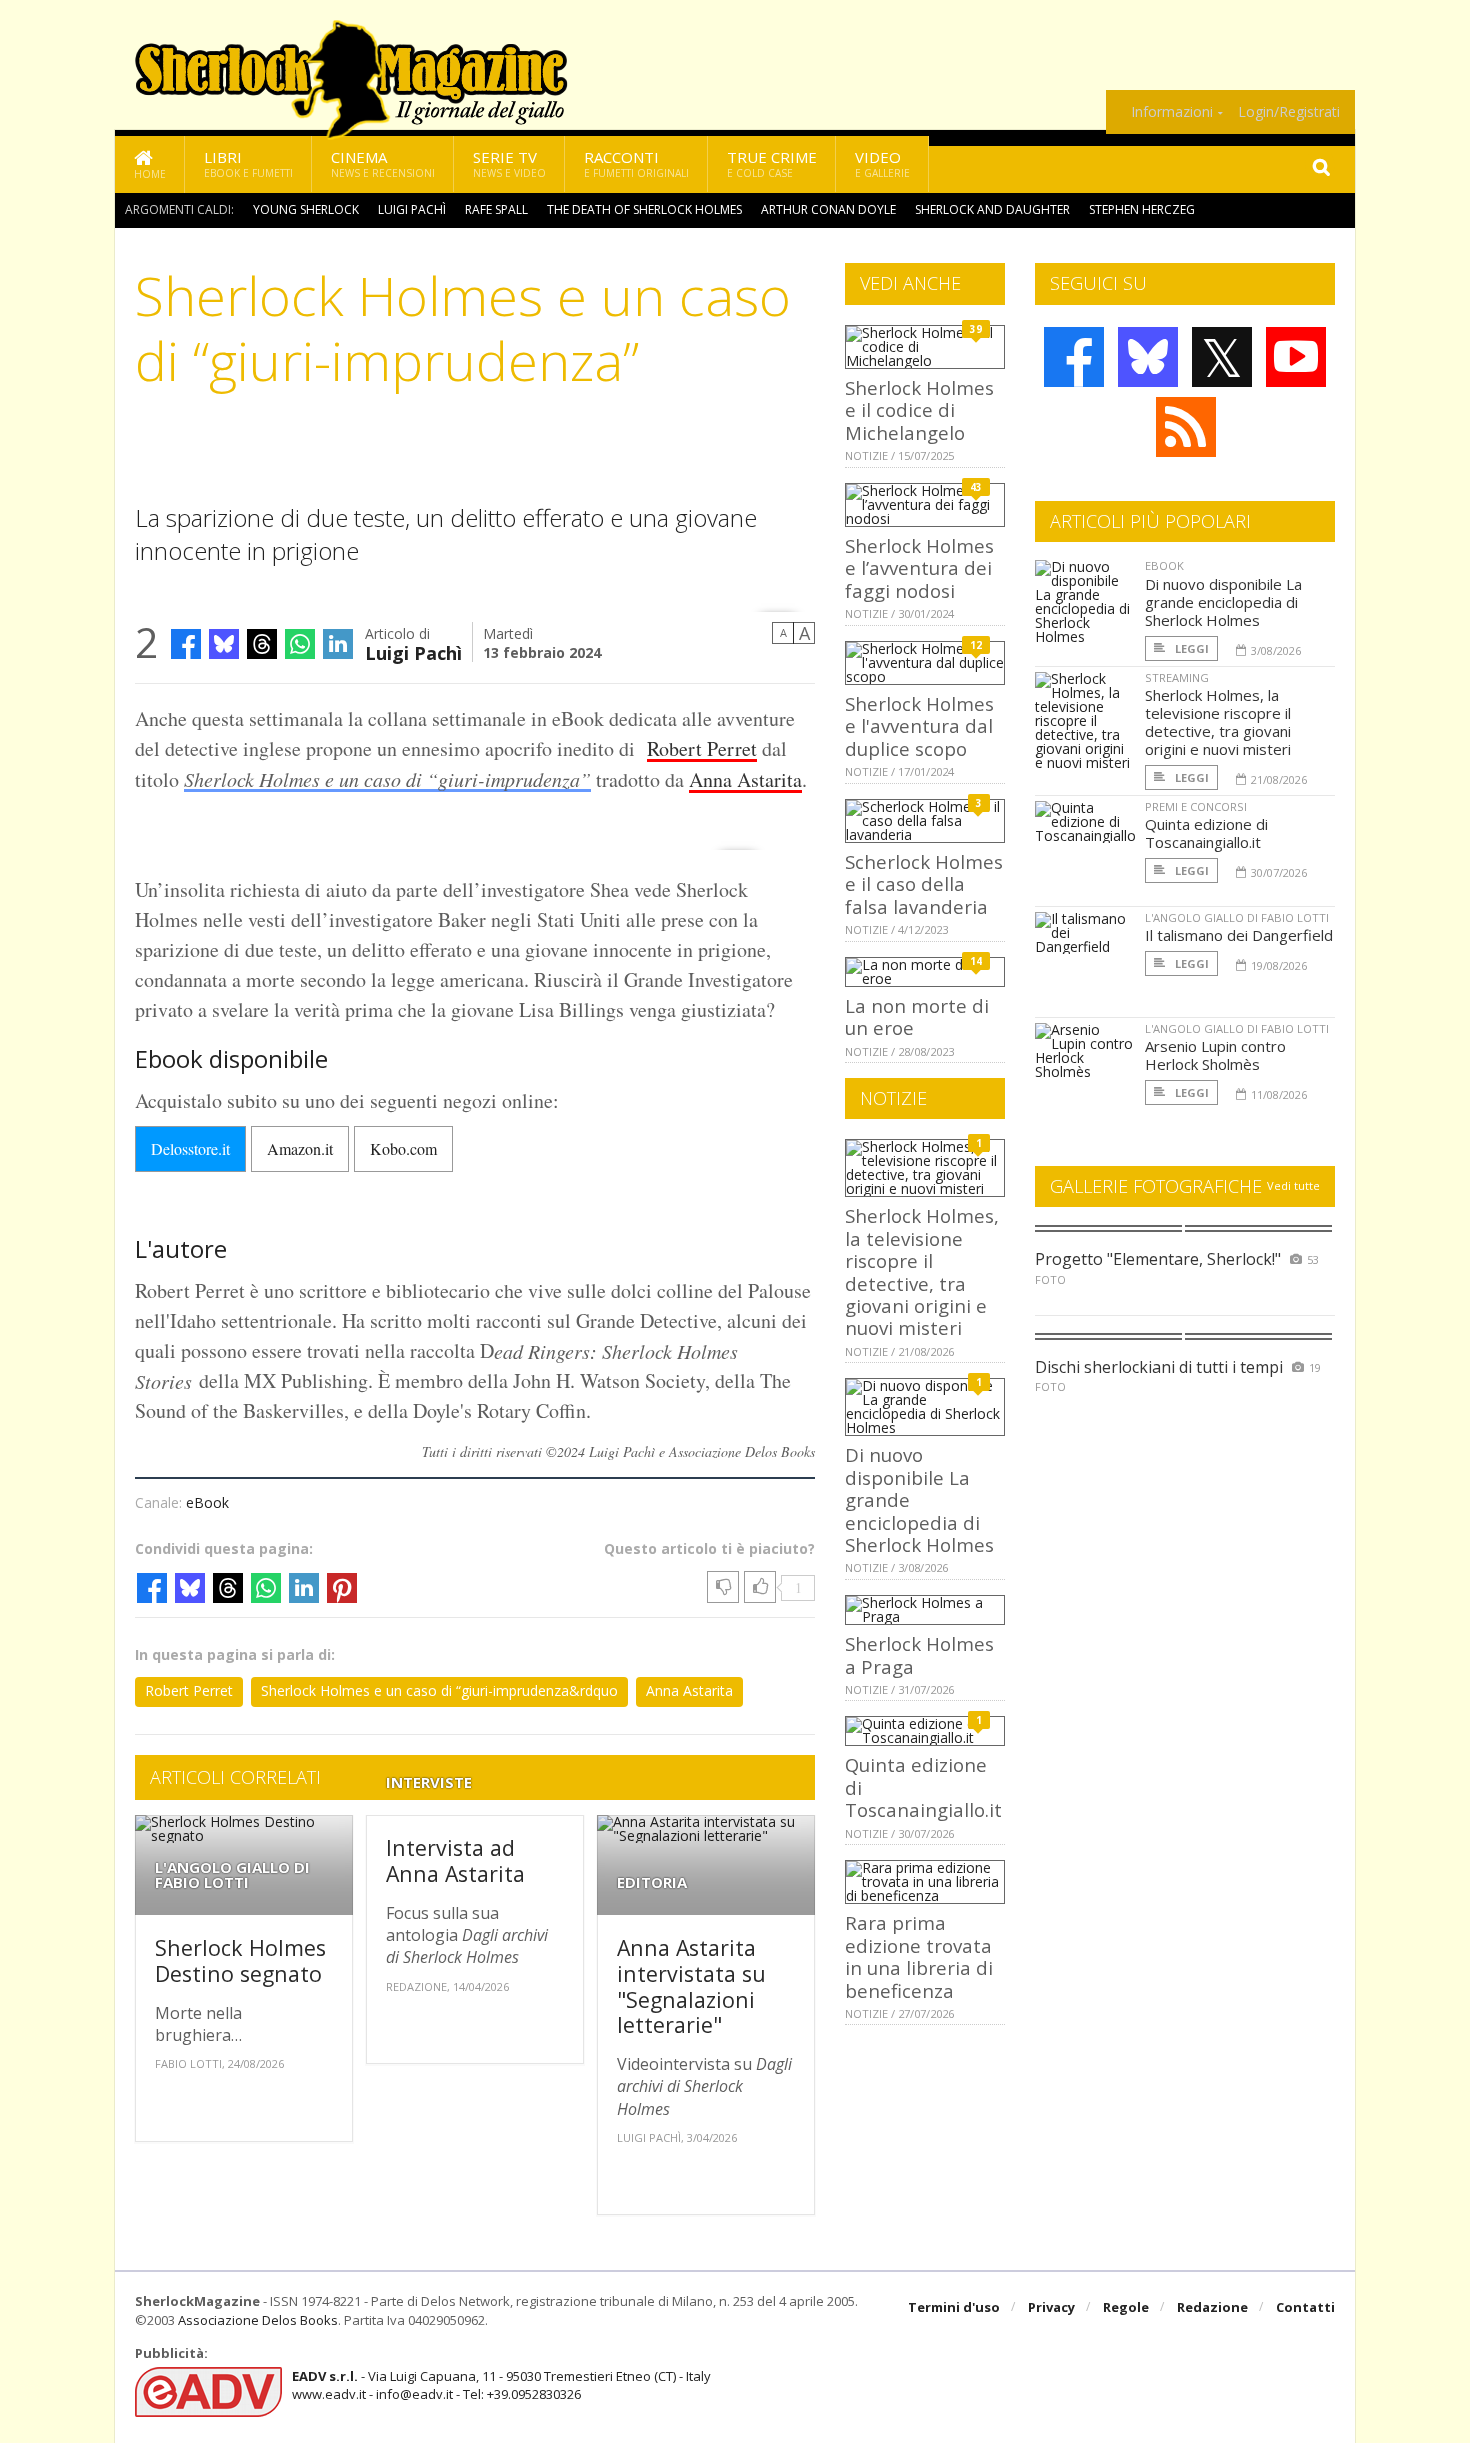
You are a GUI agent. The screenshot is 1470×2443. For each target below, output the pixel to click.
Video (882, 163)
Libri (248, 163)
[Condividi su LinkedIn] (338, 644)
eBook (207, 1502)
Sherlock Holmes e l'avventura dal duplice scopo (919, 726)
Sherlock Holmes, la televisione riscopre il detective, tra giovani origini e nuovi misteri (922, 1271)
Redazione (1212, 2307)
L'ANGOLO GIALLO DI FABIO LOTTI (232, 1875)
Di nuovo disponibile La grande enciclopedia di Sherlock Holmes (1223, 602)
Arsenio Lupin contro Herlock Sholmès (1215, 1055)
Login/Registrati (1289, 112)
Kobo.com (403, 1148)
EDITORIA (652, 1882)
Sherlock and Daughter (992, 209)
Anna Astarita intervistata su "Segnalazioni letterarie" (691, 1986)
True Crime (772, 163)
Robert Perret (702, 748)
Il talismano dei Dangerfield (1239, 935)
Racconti (636, 163)
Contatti (1305, 2307)
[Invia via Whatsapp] (300, 644)
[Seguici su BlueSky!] (1148, 357)
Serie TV (509, 163)
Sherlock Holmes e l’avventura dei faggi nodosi (919, 568)
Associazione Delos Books (258, 2320)
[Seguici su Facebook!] (1074, 357)
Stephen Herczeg (1142, 209)
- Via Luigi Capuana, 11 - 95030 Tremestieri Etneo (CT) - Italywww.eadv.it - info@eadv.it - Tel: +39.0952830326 (501, 2385)
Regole (1126, 2307)
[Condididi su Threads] (262, 644)
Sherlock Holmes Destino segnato (240, 1960)
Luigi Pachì (412, 209)
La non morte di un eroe (917, 1016)
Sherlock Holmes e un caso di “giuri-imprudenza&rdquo (439, 1690)
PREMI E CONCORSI (1196, 806)
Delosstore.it (190, 1148)
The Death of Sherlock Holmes (644, 209)
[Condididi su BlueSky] (224, 644)
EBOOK (1164, 565)
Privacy (1051, 2307)
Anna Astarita (745, 779)
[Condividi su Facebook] (186, 644)
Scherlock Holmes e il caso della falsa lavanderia (924, 884)
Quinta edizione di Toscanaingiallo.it (1206, 833)
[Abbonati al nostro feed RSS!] (1186, 427)
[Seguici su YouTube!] (1296, 357)
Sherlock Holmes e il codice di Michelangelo (919, 410)
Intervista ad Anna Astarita (455, 1860)
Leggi (1190, 648)
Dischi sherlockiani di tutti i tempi (1159, 1367)
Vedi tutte (1293, 1185)
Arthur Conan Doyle (828, 209)
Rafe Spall (496, 209)
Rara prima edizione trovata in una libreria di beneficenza (919, 1956)
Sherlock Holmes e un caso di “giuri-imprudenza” (387, 779)
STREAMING (1177, 677)
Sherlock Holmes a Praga (919, 1654)
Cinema (383, 163)
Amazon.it (300, 1148)
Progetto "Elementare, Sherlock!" (1158, 1259)
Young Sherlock (306, 209)
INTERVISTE (429, 1782)
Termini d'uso (954, 2307)
